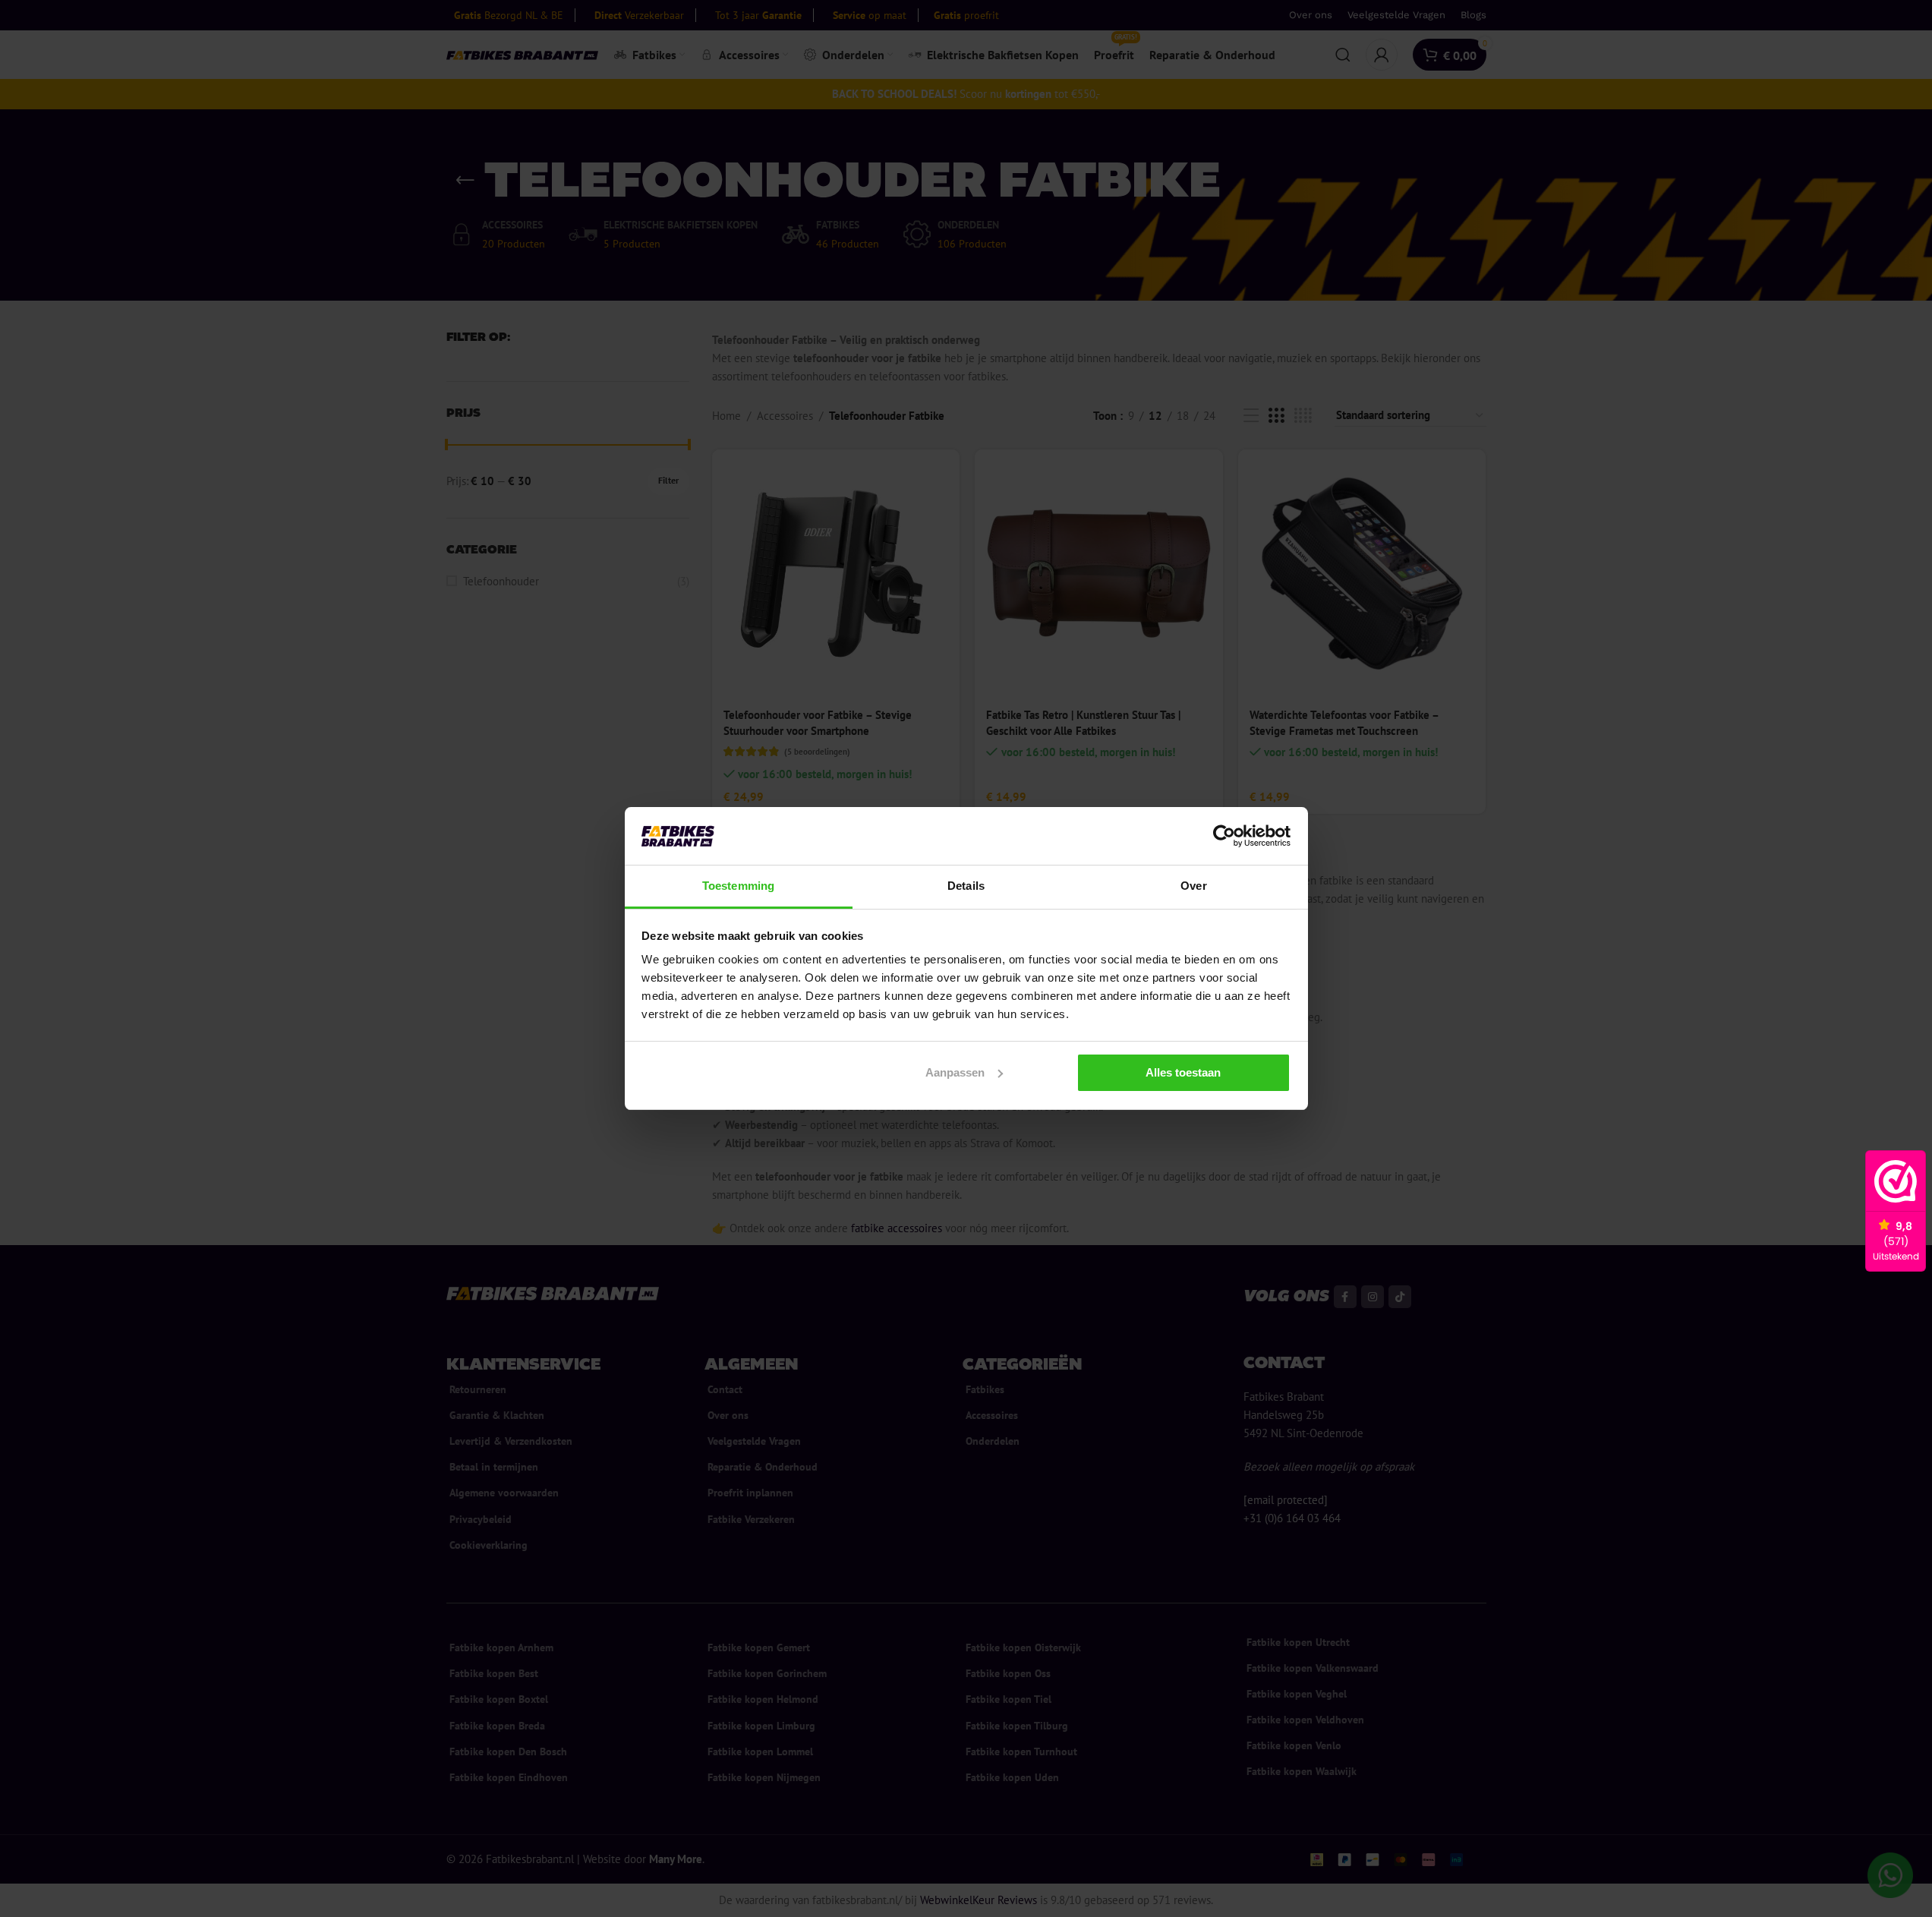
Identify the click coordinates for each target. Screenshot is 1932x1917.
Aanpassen (955, 1072)
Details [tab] (966, 886)
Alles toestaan (1183, 1072)
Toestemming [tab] (738, 886)
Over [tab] (1193, 886)
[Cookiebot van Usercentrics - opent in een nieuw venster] (1224, 836)
